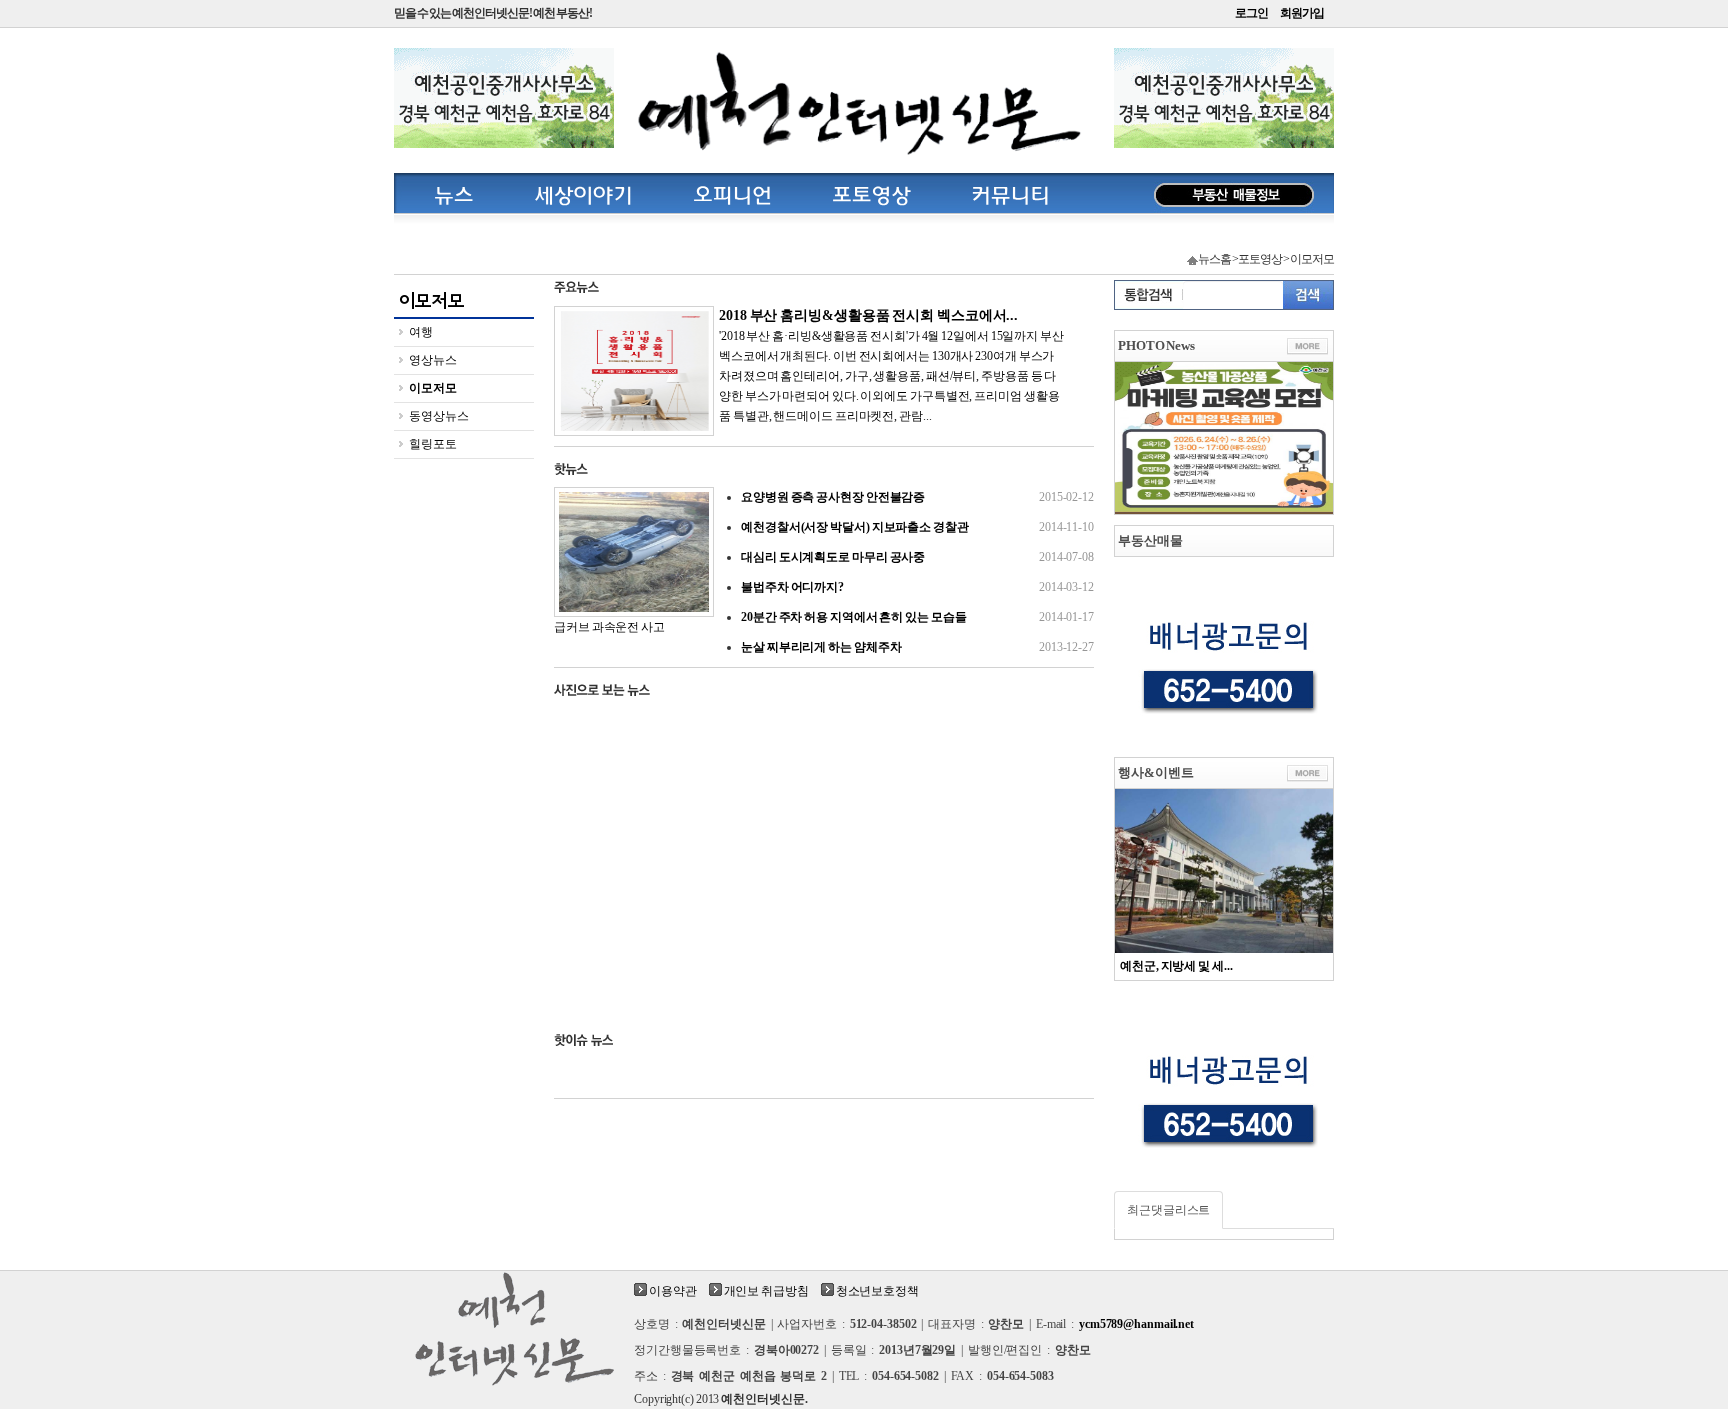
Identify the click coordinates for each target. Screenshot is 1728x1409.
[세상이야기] (583, 193)
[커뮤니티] (1010, 193)
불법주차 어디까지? (917, 587)
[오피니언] (732, 193)
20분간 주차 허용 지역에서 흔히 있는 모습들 (917, 617)
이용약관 (673, 1291)
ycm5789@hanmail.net (1136, 1324)
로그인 (1251, 13)
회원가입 (1302, 13)
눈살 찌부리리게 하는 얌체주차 (917, 647)
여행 (421, 332)
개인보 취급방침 (766, 1291)
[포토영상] (871, 193)
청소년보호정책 (877, 1291)
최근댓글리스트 (1168, 1210)
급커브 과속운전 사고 (609, 627)
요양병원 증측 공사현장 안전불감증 (917, 497)
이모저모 (433, 388)
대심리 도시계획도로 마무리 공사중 (917, 557)
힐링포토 (433, 444)
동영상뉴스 (439, 416)
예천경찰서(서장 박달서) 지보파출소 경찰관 (917, 527)
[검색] (1308, 295)
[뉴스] (454, 193)
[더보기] (1307, 346)
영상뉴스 (433, 360)
